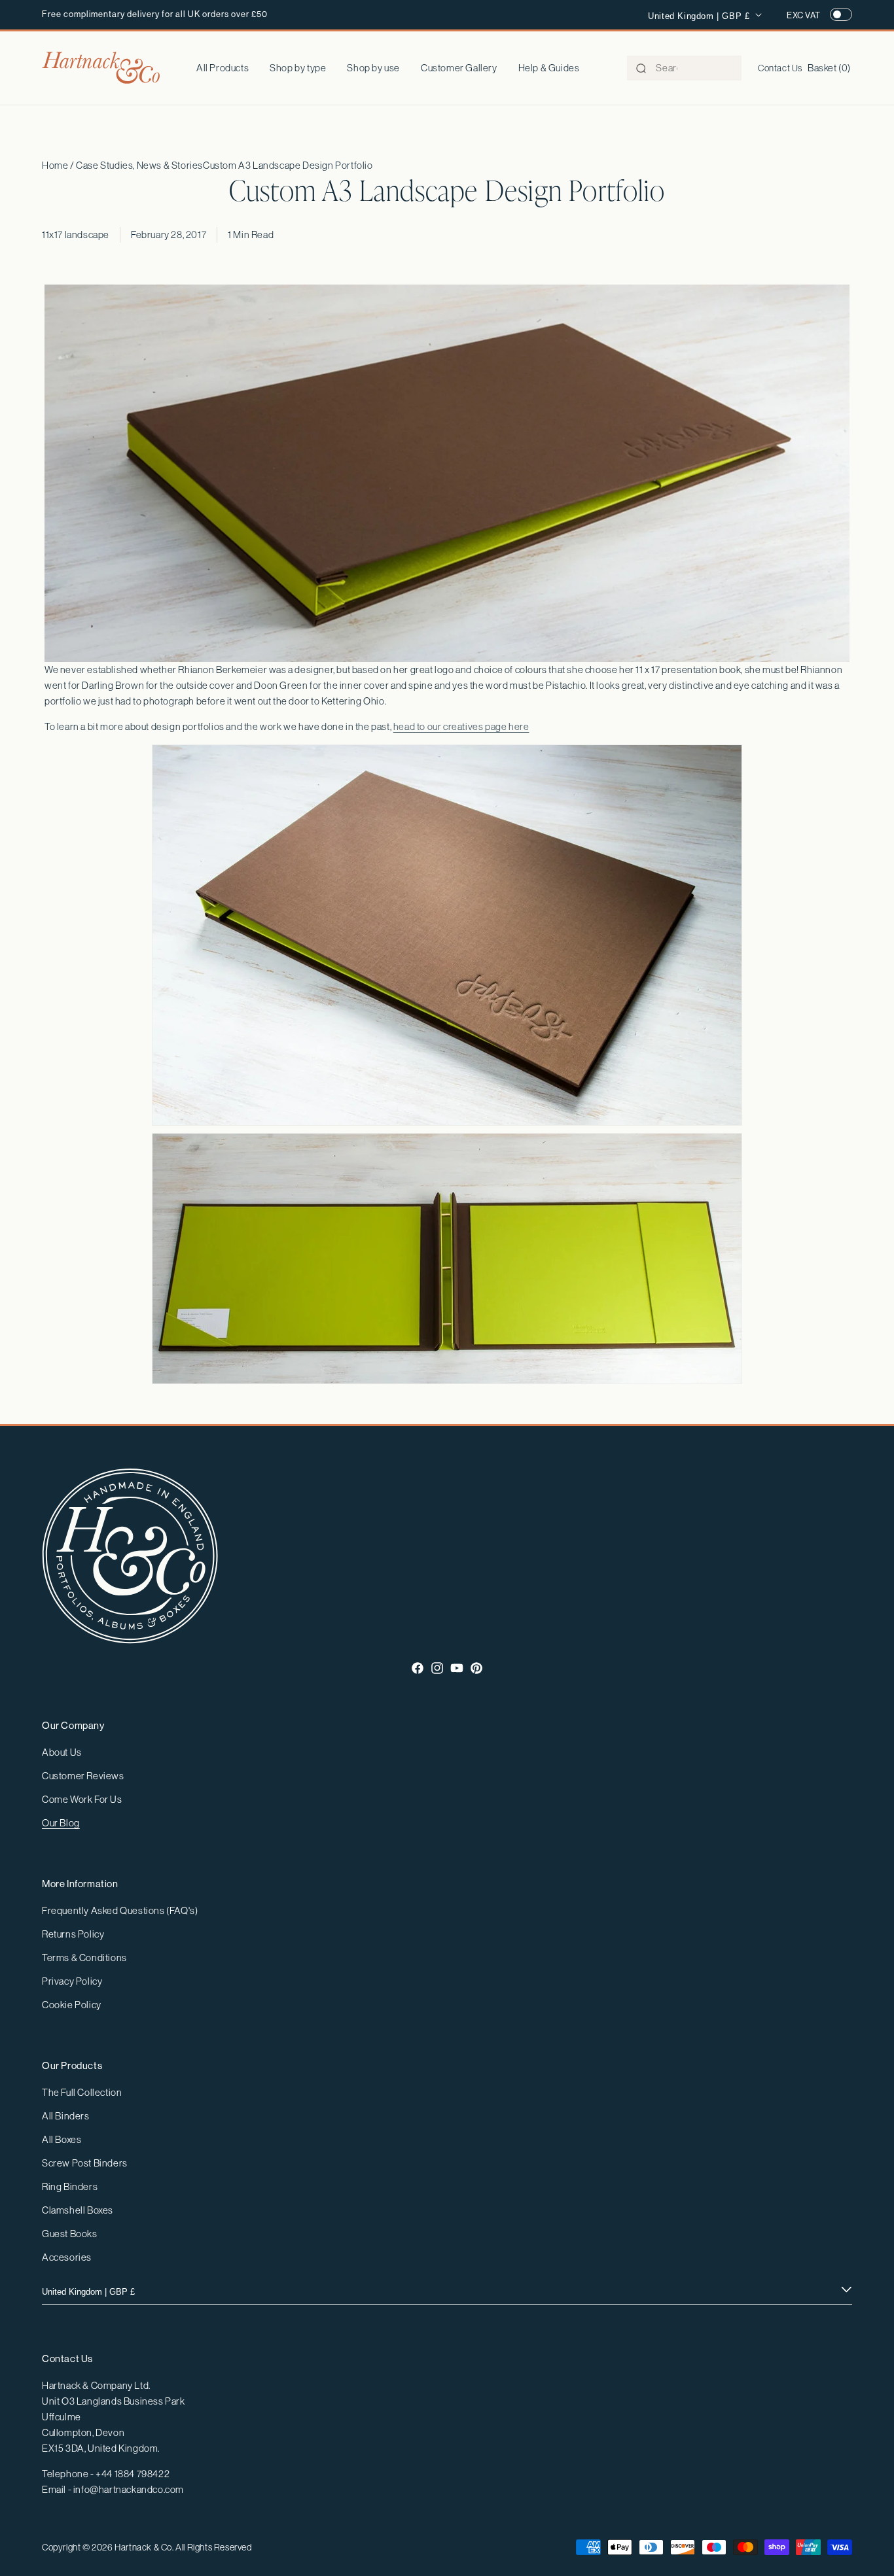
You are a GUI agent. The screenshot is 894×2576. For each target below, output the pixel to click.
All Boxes (62, 2139)
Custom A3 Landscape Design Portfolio (288, 165)
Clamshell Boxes (78, 2210)
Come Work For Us (82, 1799)
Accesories (67, 2257)
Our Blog (61, 1823)
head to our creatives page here (461, 726)
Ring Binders (70, 2186)
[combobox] (684, 68)
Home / (59, 165)
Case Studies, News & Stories (139, 165)
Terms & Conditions (84, 1958)
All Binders (66, 2116)
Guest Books (70, 2234)
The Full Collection (82, 2092)
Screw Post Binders (85, 2163)
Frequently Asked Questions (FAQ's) (120, 1910)
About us (62, 1752)
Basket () (829, 68)
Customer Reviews (83, 1776)
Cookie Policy (72, 2005)
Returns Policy (73, 1934)
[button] (298, 68)
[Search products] (641, 69)
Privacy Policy (72, 1981)
